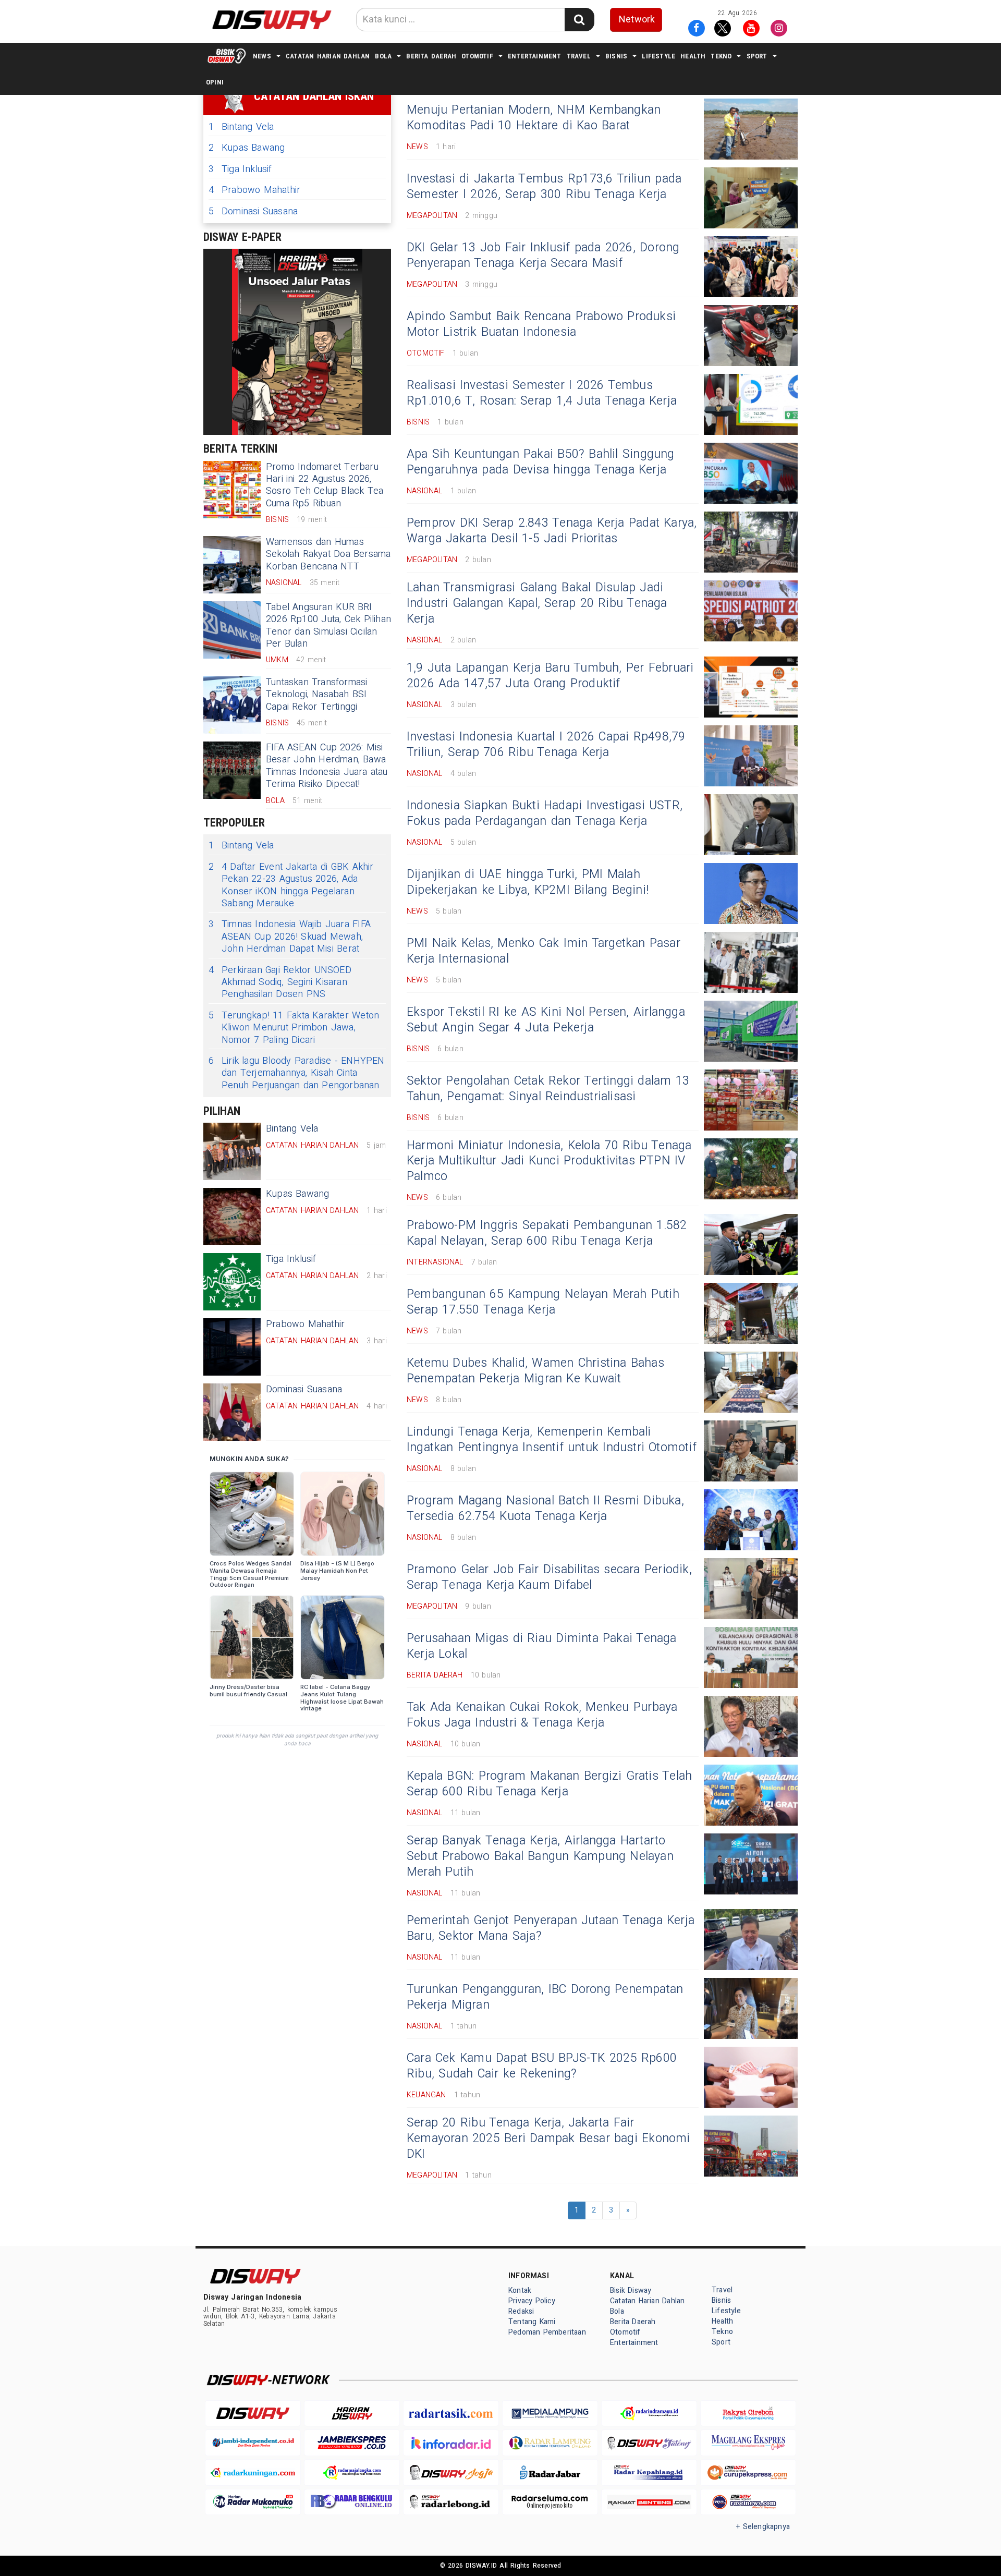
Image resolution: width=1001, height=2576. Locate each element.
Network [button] (637, 20)
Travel (579, 56)
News (262, 56)
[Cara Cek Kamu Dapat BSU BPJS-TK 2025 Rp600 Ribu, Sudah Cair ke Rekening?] (751, 2077)
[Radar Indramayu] (649, 2414)
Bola (383, 56)
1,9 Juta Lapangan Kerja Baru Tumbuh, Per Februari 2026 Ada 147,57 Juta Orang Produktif (550, 676)
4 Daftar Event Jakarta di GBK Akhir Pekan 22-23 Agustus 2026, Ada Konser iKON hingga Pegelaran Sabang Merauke (291, 885)
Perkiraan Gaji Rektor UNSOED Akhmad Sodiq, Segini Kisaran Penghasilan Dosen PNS (280, 982)
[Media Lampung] (550, 2414)
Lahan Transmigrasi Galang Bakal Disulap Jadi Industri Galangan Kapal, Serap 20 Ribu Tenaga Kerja (537, 603)
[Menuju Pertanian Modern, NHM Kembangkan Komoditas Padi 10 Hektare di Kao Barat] (751, 129)
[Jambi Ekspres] (352, 2443)
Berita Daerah (431, 56)
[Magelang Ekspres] (748, 2443)
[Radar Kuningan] (253, 2472)
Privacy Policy (532, 2301)
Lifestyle (658, 56)
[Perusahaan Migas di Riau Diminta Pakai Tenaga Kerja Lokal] (751, 1657)
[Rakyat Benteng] (649, 2502)
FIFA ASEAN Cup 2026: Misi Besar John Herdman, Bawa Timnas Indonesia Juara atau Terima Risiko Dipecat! (327, 766)
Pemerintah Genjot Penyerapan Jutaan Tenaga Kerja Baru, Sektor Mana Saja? (551, 1928)
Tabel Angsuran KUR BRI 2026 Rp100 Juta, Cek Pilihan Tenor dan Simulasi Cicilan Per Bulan (328, 625)
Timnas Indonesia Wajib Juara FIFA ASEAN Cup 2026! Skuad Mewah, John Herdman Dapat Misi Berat (290, 937)
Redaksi (521, 2311)
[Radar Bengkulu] (352, 2502)
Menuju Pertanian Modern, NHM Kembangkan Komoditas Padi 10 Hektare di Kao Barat (534, 118)
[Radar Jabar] (550, 2472)
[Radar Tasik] (451, 2414)
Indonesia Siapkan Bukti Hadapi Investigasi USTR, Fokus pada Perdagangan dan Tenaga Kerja (545, 813)
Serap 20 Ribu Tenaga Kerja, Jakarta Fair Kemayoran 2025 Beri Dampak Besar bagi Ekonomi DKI (548, 2138)
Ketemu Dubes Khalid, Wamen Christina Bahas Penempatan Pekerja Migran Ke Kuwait (535, 1371)
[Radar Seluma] (550, 2502)
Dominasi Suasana (253, 211)
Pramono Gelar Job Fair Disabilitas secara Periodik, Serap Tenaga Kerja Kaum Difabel (549, 1577)
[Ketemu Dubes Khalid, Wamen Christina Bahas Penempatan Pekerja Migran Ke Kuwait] (751, 1382)
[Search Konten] (579, 20)
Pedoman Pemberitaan (547, 2332)
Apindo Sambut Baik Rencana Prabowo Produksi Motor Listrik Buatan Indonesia (541, 324)
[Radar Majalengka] (352, 2472)
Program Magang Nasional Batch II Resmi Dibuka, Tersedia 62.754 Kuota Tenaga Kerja (545, 1509)
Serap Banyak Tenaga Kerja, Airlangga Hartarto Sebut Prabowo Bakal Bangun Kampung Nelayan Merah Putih (540, 1856)
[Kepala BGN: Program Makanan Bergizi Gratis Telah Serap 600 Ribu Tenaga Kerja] (751, 1795)
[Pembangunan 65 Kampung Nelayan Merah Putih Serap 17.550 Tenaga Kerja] (751, 1313)
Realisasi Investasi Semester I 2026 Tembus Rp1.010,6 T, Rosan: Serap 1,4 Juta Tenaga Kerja (542, 393)
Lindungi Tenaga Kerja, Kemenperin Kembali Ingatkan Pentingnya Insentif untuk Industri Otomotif (552, 1440)
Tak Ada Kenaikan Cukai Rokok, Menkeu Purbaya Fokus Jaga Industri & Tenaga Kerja (542, 1715)
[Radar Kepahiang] (649, 2472)
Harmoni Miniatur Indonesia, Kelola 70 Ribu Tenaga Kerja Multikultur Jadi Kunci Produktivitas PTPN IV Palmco (549, 1161)
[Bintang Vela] (232, 1151)
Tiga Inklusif (240, 169)
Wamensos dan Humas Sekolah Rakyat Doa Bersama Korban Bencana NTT (328, 554)
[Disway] (253, 2414)
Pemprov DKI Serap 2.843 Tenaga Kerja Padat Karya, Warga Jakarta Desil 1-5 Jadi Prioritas (552, 531)
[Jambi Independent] (253, 2443)
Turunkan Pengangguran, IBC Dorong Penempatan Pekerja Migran (545, 1997)
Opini (215, 82)
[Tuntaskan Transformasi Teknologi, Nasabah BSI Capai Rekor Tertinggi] (232, 705)
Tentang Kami (532, 2322)
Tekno (721, 56)
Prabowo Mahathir (254, 190)
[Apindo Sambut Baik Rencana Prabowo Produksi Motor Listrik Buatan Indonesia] (751, 336)
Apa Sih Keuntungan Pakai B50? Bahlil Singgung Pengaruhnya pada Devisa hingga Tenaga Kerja (541, 462)
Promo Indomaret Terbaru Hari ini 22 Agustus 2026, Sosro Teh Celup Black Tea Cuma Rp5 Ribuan (325, 485)
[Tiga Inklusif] (232, 1282)
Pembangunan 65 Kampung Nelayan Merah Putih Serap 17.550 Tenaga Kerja (543, 1302)
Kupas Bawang (247, 148)
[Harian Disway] (352, 2414)
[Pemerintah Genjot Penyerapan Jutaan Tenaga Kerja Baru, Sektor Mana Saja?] (751, 1940)
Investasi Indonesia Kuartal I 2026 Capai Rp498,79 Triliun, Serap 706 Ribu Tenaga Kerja (546, 745)
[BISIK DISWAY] (227, 56)
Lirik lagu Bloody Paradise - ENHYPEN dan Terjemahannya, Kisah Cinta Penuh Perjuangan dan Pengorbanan (297, 1073)
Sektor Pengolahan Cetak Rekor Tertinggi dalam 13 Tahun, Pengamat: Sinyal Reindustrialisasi (548, 1089)
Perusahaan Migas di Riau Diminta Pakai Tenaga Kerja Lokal (542, 1646)
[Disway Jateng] (649, 2443)
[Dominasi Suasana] (232, 1412)
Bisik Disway (631, 2291)
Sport (757, 56)
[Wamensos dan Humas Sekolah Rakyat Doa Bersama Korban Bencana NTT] (232, 565)
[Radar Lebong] (451, 2502)
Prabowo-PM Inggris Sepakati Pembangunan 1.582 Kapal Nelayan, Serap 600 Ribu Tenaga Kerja (547, 1233)
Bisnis (616, 56)
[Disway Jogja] (451, 2472)
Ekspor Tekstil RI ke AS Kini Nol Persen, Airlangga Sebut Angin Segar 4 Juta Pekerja (546, 1020)
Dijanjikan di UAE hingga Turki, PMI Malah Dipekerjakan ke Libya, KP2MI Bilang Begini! (528, 882)
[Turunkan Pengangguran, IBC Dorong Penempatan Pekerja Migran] (751, 2008)
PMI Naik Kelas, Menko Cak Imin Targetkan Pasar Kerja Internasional (544, 951)
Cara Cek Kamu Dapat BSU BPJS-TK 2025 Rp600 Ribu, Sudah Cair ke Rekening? (542, 2066)
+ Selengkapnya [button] (763, 2527)
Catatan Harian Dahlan (328, 56)
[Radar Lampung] (550, 2443)
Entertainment (535, 56)
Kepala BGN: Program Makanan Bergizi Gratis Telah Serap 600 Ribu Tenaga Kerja (549, 1784)
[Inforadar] (451, 2443)
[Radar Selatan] (748, 2502)
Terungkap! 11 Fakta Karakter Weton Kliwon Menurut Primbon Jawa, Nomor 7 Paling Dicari (294, 1028)
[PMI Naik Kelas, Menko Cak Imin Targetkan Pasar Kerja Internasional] (751, 962)
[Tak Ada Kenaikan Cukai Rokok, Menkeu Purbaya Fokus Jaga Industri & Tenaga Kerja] (751, 1726)
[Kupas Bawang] (232, 1217)
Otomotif (477, 56)
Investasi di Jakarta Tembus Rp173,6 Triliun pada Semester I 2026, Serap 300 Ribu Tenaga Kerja (544, 187)
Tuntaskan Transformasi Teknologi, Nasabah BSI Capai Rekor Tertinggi (317, 695)
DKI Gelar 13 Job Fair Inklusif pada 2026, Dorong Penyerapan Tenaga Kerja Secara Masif (543, 256)
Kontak (520, 2291)
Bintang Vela (241, 127)
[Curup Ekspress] (748, 2472)
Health (693, 56)
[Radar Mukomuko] (253, 2502)
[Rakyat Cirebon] (748, 2414)
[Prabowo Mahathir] (232, 1347)
